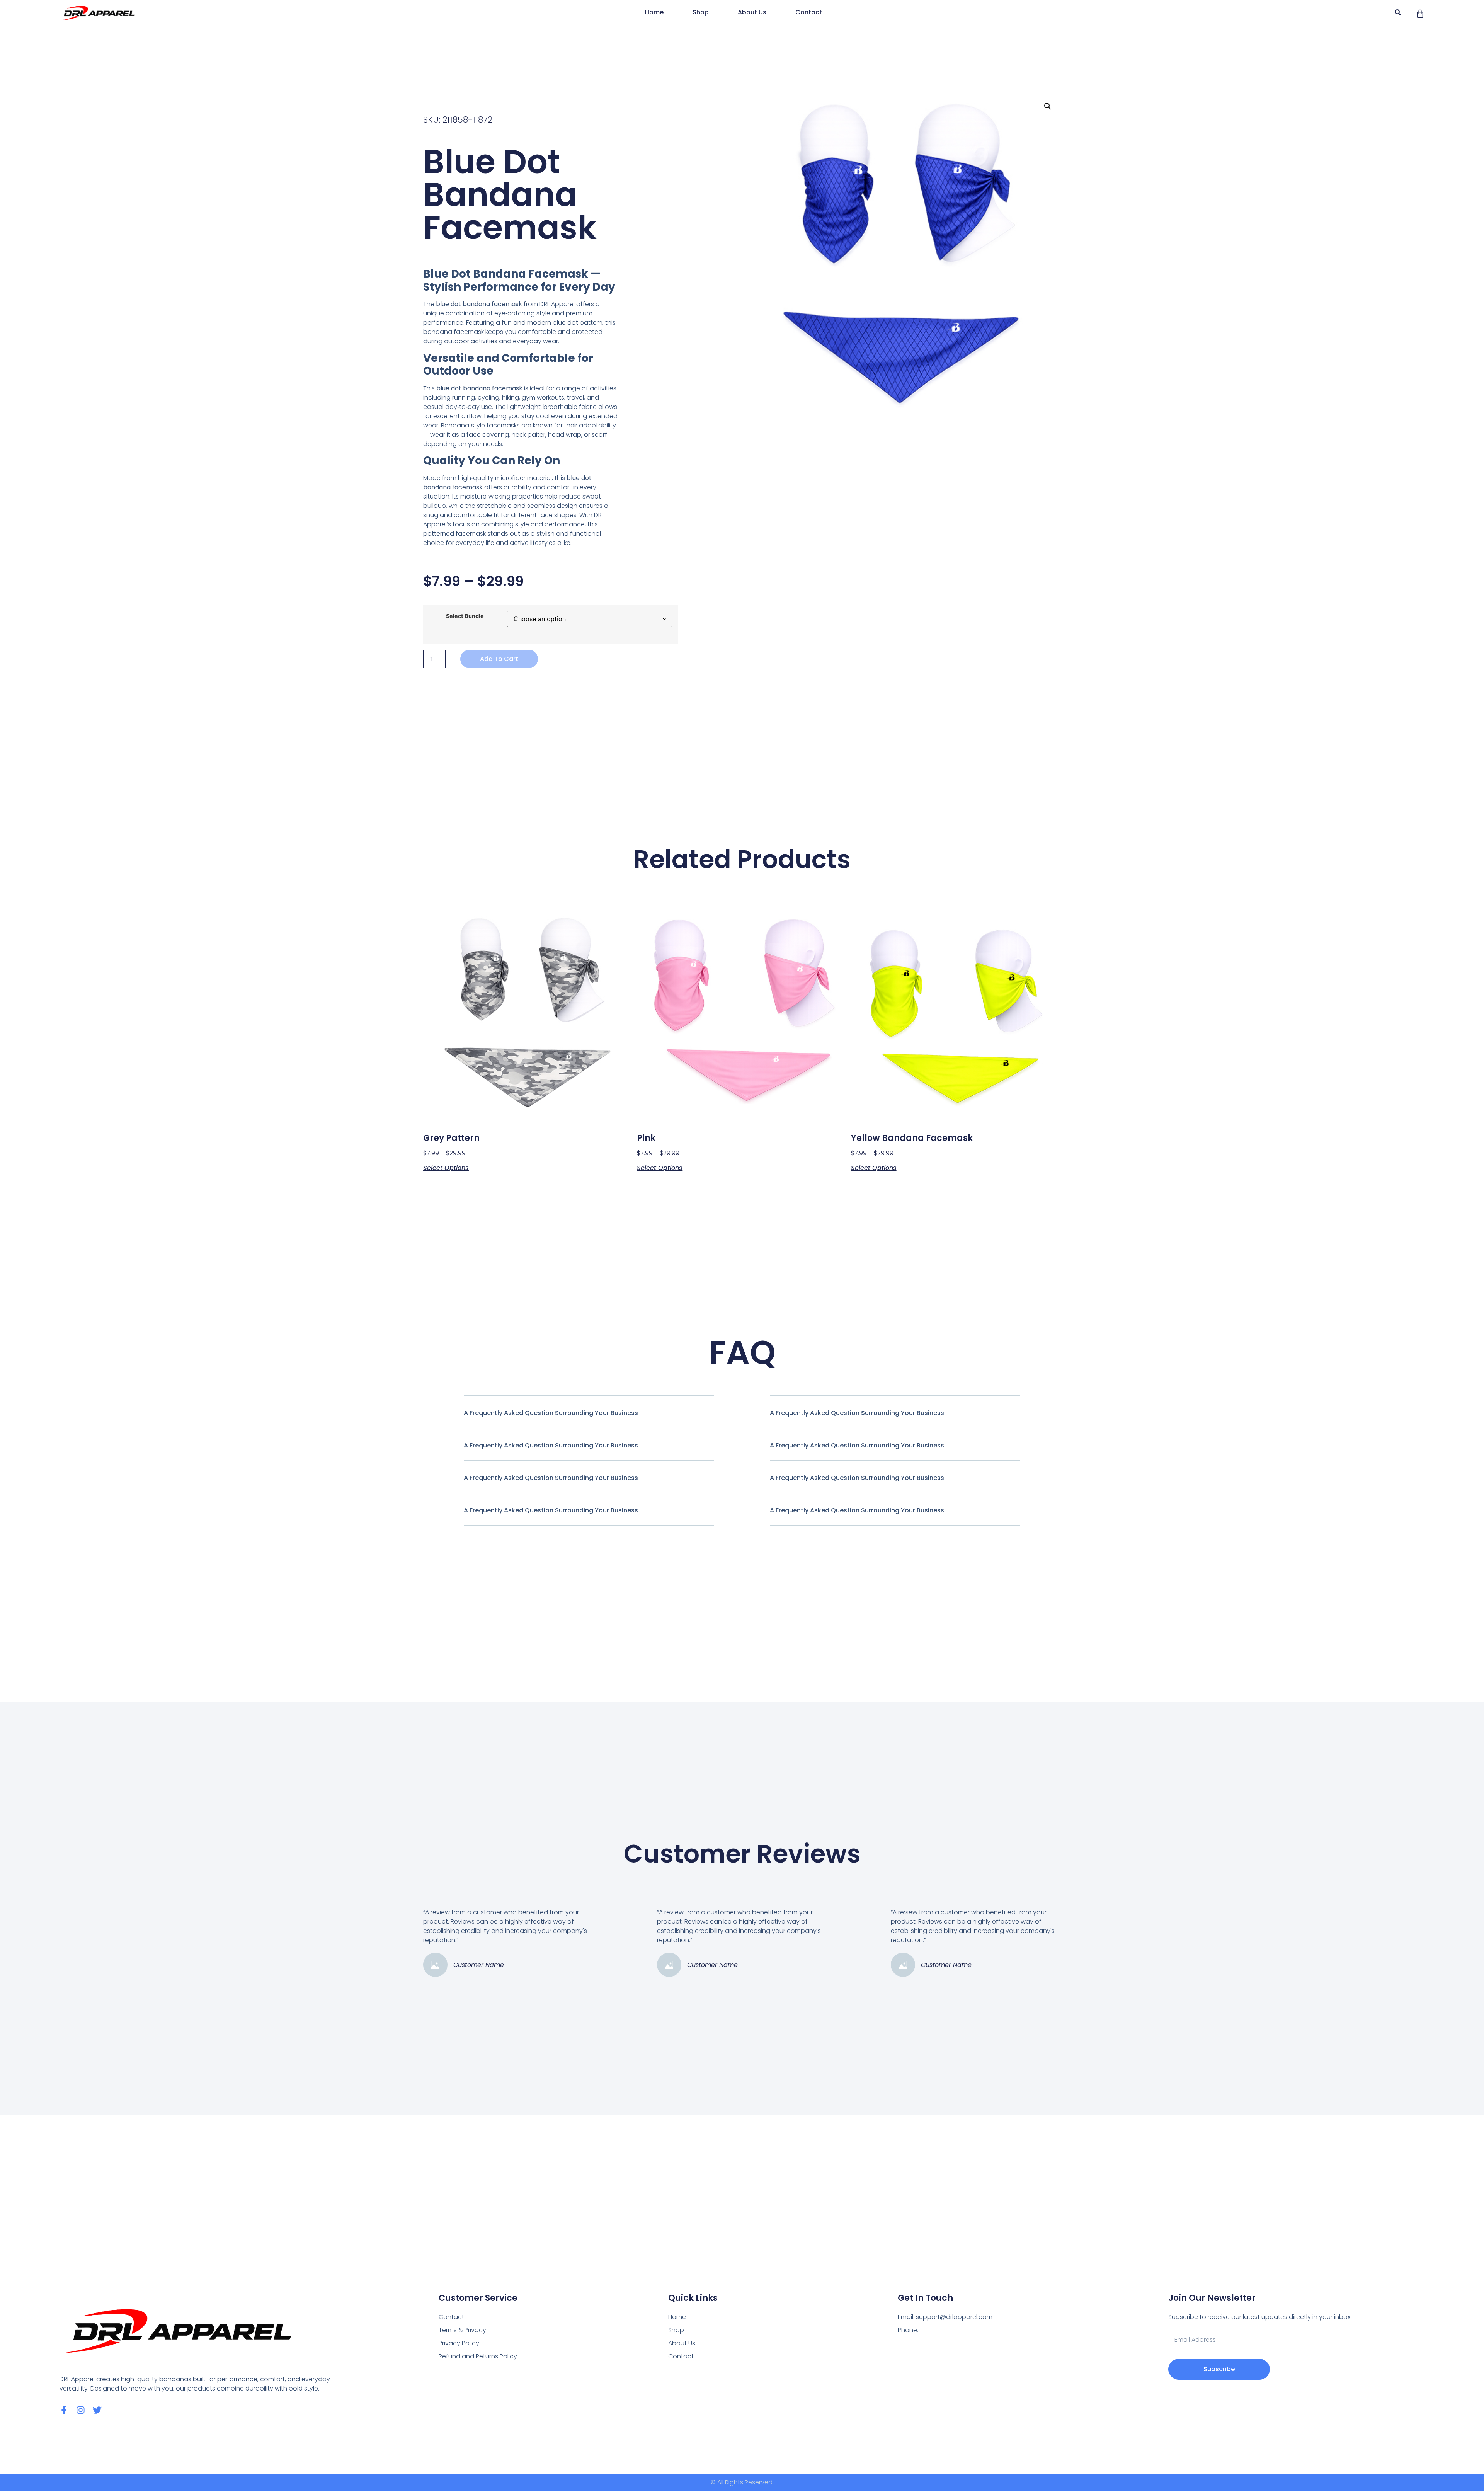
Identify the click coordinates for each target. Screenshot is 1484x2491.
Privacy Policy (459, 2343)
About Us (752, 12)
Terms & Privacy (462, 2330)
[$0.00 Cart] (1420, 14)
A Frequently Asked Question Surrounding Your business (551, 1413)
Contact (809, 12)
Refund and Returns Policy (478, 2356)
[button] (1398, 13)
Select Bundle (465, 616)
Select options (446, 1167)
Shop (701, 12)
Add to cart (499, 659)
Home (654, 12)
